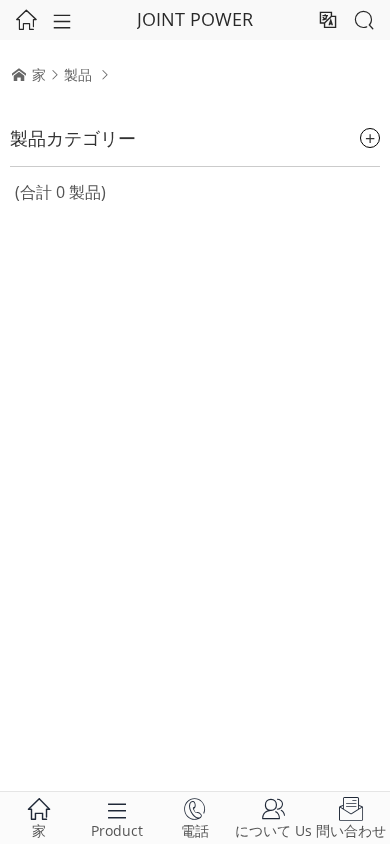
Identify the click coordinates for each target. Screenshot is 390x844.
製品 (78, 74)
